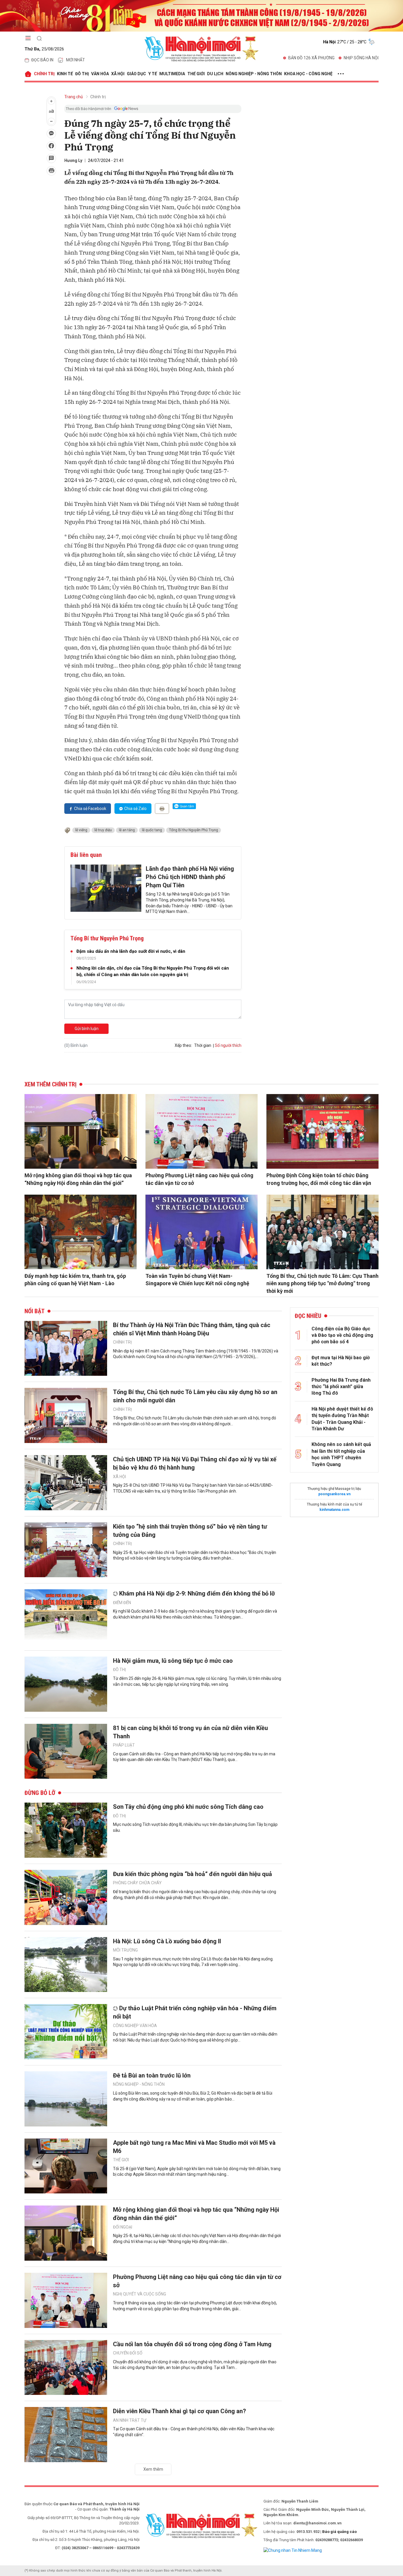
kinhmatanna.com (334, 1510)
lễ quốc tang (152, 830)
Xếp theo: (183, 1045)
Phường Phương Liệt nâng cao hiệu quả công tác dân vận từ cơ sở (199, 1179)
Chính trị (44, 74)
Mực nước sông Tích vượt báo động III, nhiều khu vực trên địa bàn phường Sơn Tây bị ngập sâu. (195, 1827)
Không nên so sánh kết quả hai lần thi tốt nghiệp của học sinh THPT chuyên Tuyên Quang (341, 1454)
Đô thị (82, 74)
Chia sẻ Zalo (135, 809)
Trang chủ (74, 97)
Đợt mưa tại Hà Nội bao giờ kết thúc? (341, 1361)
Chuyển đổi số (128, 2353)
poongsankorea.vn (334, 1494)
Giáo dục (136, 74)
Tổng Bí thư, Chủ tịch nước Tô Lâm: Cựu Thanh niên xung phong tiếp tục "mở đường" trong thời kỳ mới (322, 1283)
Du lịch (215, 74)
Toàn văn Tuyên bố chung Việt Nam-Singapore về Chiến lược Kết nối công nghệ (197, 1280)
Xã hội (118, 74)
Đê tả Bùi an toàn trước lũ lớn (152, 2075)
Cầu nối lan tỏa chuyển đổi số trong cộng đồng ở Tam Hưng (192, 2344)
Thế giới (196, 74)
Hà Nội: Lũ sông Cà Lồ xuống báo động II (167, 1941)
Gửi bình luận (87, 1029)
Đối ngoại (123, 2227)
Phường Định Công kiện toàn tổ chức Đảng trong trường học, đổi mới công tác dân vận (319, 1179)
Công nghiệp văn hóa (135, 2026)
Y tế (153, 74)
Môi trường (125, 1950)
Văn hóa (100, 74)
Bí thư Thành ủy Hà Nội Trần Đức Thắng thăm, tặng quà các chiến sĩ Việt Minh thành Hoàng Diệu (192, 1329)
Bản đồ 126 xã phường (311, 58)
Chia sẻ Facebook (90, 809)
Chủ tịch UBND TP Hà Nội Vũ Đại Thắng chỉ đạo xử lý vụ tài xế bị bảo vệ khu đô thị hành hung (195, 1463)
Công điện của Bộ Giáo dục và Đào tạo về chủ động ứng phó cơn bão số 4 (342, 1335)
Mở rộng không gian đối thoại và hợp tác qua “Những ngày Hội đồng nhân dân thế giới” (78, 1179)
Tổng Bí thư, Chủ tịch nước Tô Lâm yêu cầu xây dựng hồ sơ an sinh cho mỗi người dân (195, 1396)
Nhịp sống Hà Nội (361, 58)
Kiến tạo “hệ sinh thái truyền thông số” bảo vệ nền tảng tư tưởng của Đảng (190, 1531)
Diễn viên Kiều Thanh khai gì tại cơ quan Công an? (180, 2411)
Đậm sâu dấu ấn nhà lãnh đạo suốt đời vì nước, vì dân (131, 951)
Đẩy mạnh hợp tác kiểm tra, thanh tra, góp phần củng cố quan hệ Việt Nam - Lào (75, 1280)
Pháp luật (124, 1745)
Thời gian (203, 1045)
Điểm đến (122, 1603)
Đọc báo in (42, 60)
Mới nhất (76, 60)
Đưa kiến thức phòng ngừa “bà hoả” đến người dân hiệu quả (193, 1874)
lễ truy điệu (103, 830)
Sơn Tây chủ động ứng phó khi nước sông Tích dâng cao (188, 1807)
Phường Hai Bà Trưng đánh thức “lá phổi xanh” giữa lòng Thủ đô (341, 1387)
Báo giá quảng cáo (339, 2532)
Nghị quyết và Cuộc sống (140, 2294)
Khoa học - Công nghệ (308, 74)
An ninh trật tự (130, 2420)
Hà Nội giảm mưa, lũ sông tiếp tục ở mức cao (173, 1661)
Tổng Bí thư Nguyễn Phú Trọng (194, 830)
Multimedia (172, 74)
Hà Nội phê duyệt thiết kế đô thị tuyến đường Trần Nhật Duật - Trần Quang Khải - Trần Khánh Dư (342, 1419)
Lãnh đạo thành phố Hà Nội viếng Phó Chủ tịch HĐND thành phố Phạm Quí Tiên (190, 877)
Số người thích (228, 1045)
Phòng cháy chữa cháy (137, 1883)
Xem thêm (153, 2469)
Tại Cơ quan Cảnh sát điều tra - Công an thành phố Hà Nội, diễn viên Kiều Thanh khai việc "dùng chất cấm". (194, 2432)
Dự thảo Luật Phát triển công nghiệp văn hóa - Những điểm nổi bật (195, 2012)
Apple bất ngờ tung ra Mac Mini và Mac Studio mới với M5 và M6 (194, 2147)
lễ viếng (81, 830)
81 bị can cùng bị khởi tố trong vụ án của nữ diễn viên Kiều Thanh (190, 1732)
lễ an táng (127, 830)
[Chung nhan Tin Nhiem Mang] (293, 2550)
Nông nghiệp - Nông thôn (254, 74)
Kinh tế (65, 74)
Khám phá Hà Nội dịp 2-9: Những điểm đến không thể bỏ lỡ (197, 1593)
